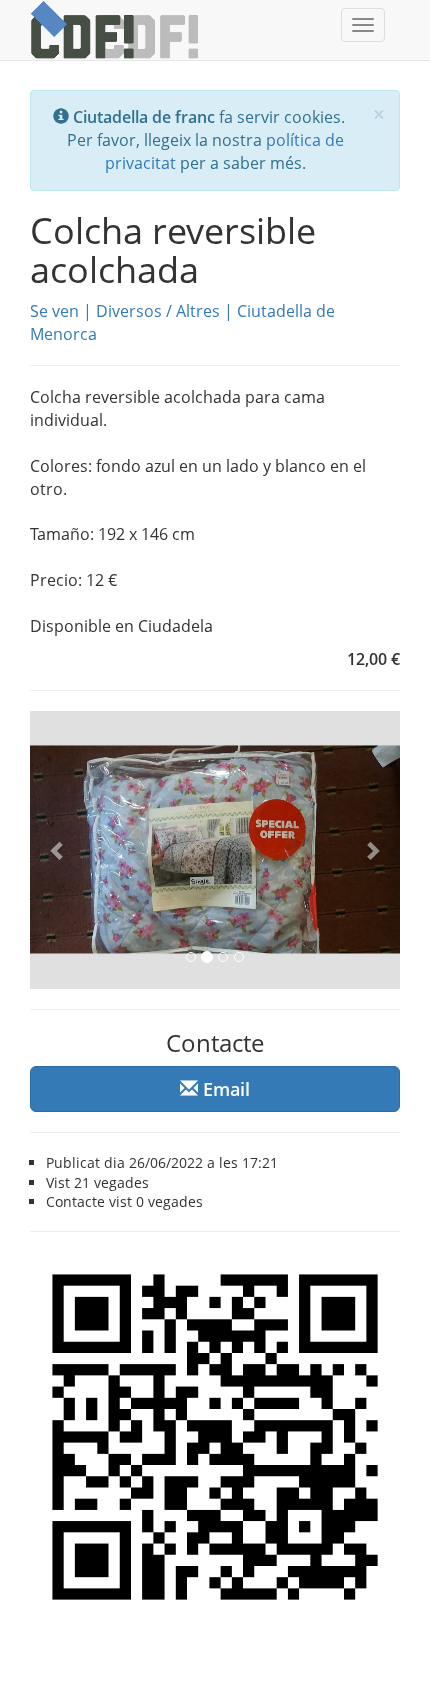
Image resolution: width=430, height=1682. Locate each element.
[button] (58, 850)
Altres (198, 311)
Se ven (54, 311)
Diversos (129, 311)
